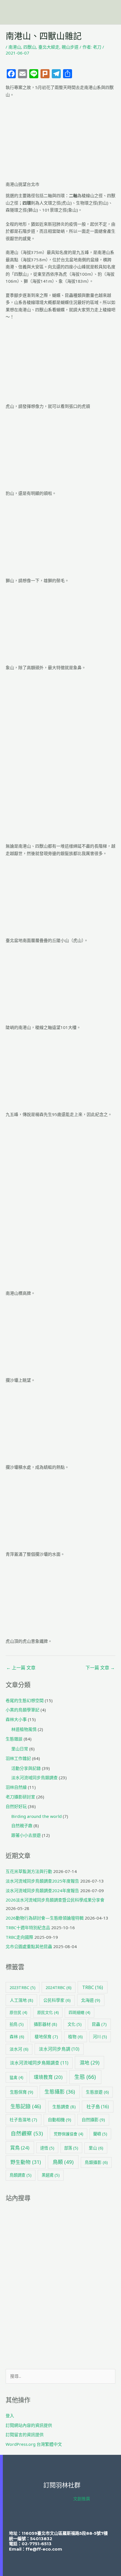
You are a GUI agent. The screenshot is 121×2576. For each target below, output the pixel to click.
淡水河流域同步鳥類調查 (34, 1777)
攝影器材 (45, 2024)
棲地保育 (46, 2037)
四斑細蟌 (79, 2012)
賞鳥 (20, 2148)
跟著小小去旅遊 (26, 1835)
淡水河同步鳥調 (59, 2049)
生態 (85, 2077)
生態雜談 (14, 1739)
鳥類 (63, 2162)
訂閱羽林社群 (62, 2485)
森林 (17, 2037)
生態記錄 (26, 2106)
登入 (10, 2416)
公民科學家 (57, 2000)
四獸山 (30, 47)
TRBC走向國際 (19, 1937)
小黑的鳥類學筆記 (23, 1710)
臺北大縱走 (49, 47)
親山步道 (70, 47)
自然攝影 (93, 2120)
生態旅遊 (97, 2092)
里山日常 (20, 1749)
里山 (96, 2148)
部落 (71, 2148)
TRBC (93, 1987)
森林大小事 (16, 1719)
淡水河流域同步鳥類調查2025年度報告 (42, 1881)
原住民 (18, 2012)
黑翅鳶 (51, 2175)
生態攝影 (60, 2092)
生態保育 (22, 2092)
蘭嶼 (100, 2134)
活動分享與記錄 (26, 1768)
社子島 (98, 2107)
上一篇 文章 (21, 1668)
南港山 (15, 47)
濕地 (89, 2062)
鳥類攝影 (96, 2162)
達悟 (47, 2148)
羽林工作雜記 (18, 1758)
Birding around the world (36, 1816)
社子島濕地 (23, 2120)
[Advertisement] (60, 2286)
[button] (110, 12)
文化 (75, 2024)
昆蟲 (99, 2024)
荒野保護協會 (69, 2134)
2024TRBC (59, 1987)
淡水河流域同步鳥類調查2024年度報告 (42, 1890)
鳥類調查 (21, 2175)
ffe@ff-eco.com (44, 2549)
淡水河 (19, 2049)
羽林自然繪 (16, 1787)
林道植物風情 (24, 1729)
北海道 (91, 2000)
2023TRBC (23, 1988)
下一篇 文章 (100, 1668)
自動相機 (60, 2120)
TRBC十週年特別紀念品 (28, 1927)
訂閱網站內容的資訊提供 (29, 2425)
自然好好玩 (16, 1806)
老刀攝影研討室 (20, 1797)
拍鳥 (17, 2024)
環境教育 (48, 2077)
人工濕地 (22, 2000)
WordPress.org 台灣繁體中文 (34, 2444)
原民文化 (48, 2012)
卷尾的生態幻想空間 (25, 1700)
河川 (100, 2037)
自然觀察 (27, 2133)
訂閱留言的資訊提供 (25, 2434)
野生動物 (26, 2162)
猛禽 (16, 2077)
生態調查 (64, 2107)
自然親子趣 (22, 1826)
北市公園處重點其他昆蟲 (29, 1946)
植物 (75, 2037)
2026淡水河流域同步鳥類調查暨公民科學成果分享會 (55, 1900)
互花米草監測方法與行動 (29, 1871)
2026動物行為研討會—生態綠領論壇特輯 (45, 1918)
